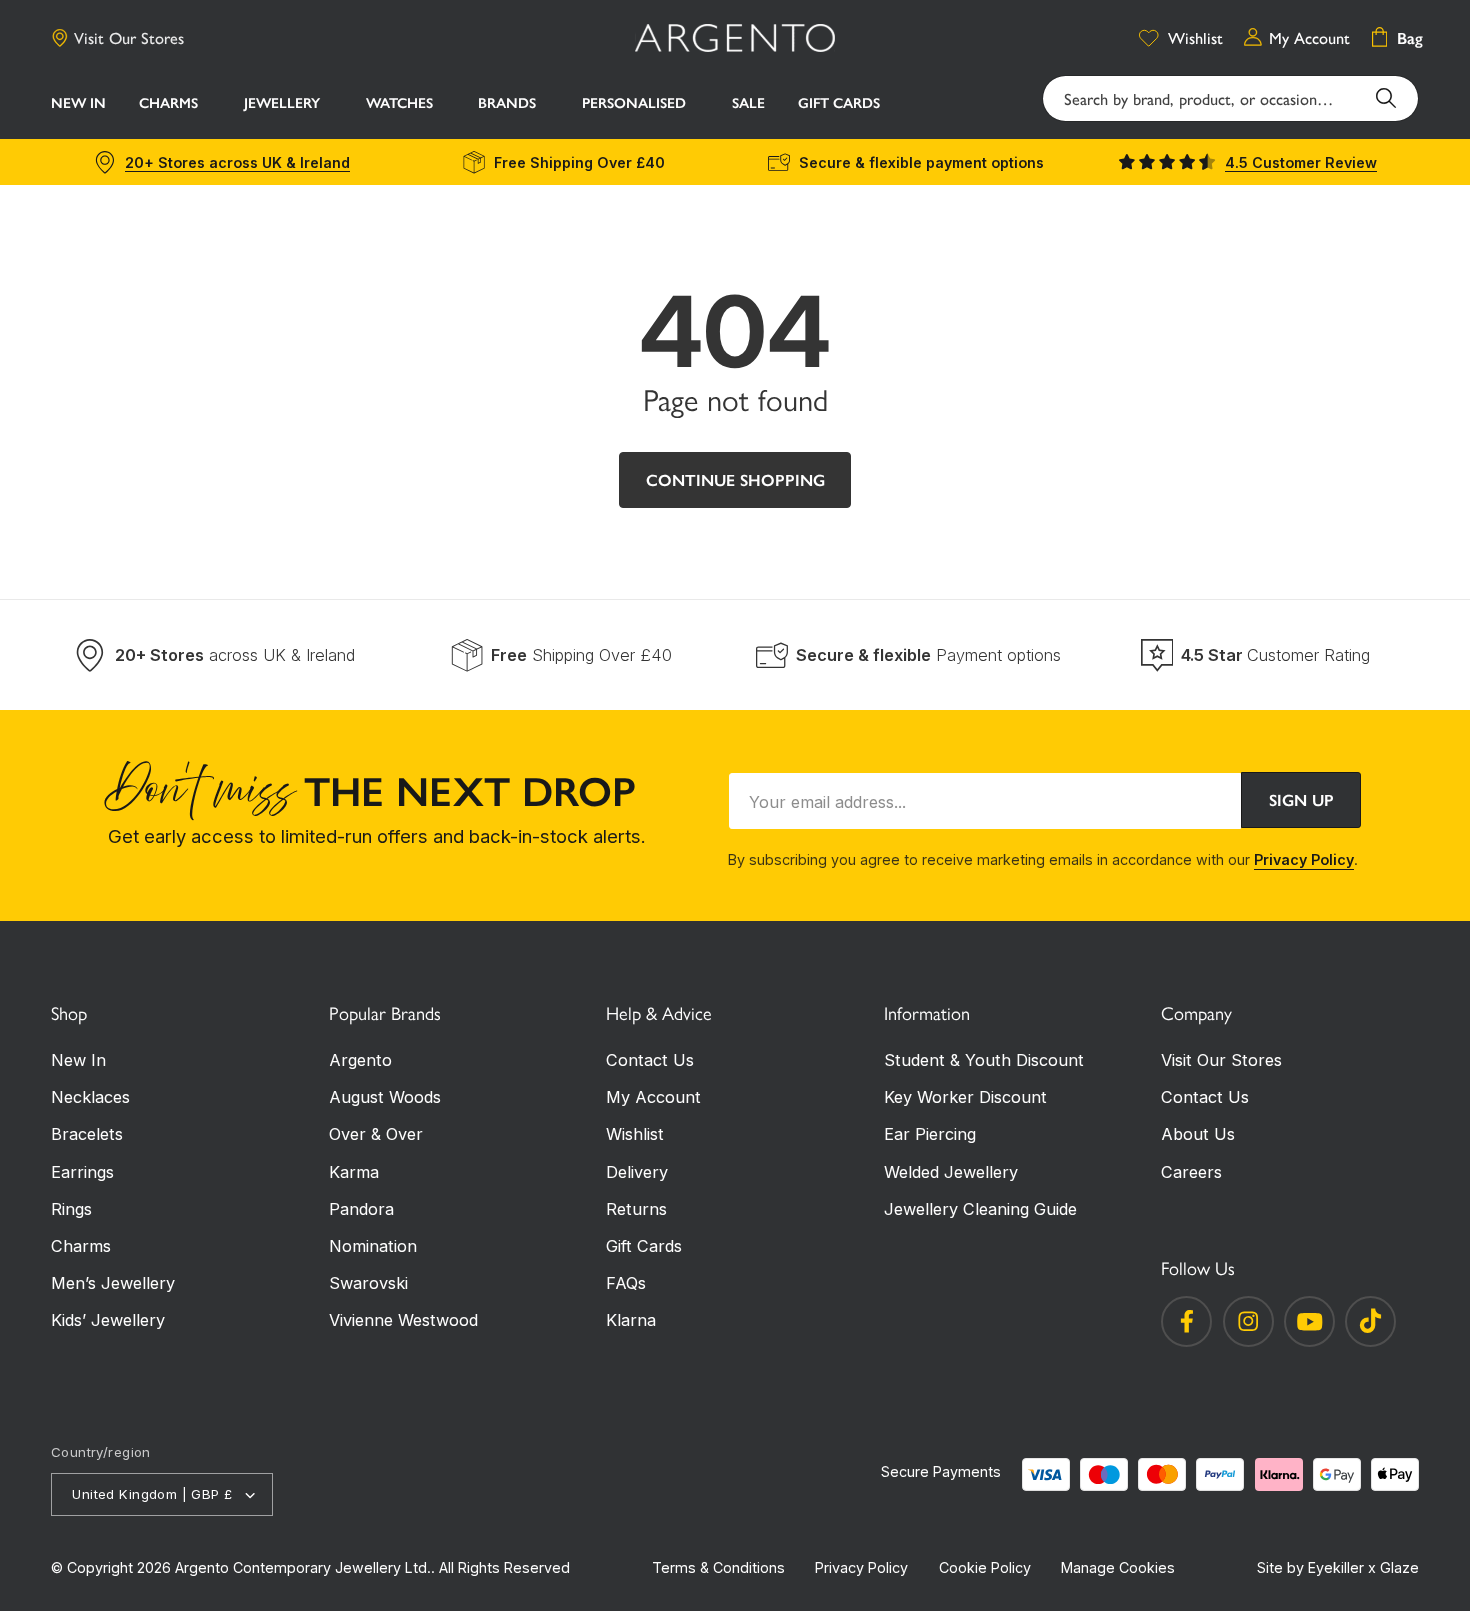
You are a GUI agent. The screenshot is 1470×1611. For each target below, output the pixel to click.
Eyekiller (1336, 1567)
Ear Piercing (930, 1134)
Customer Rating (1275, 655)
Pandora (361, 1209)
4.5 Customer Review (1301, 162)
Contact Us (650, 1060)
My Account (653, 1097)
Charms (81, 1246)
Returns (636, 1209)
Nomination (373, 1246)
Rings (71, 1209)
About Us (1198, 1134)
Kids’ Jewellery (108, 1320)
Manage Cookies (1118, 1567)
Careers (1191, 1172)
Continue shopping (735, 480)
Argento (360, 1060)
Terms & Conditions (718, 1567)
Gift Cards (644, 1246)
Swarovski (368, 1283)
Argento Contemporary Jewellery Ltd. (303, 1567)
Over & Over (376, 1134)
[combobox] (1230, 99)
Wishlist (635, 1134)
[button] (174, 105)
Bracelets (87, 1134)
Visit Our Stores (129, 38)
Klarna (631, 1320)
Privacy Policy (1304, 859)
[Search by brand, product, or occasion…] (1386, 98)
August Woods (385, 1097)
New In (78, 1060)
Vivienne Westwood (403, 1320)
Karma (354, 1172)
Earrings (82, 1172)
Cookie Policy (985, 1567)
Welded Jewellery (951, 1172)
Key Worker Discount (965, 1097)
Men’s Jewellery (113, 1283)
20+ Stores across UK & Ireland (237, 162)
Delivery (637, 1172)
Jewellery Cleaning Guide (980, 1209)
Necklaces (90, 1097)
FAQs (626, 1283)
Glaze (1399, 1567)
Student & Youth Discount (984, 1060)
